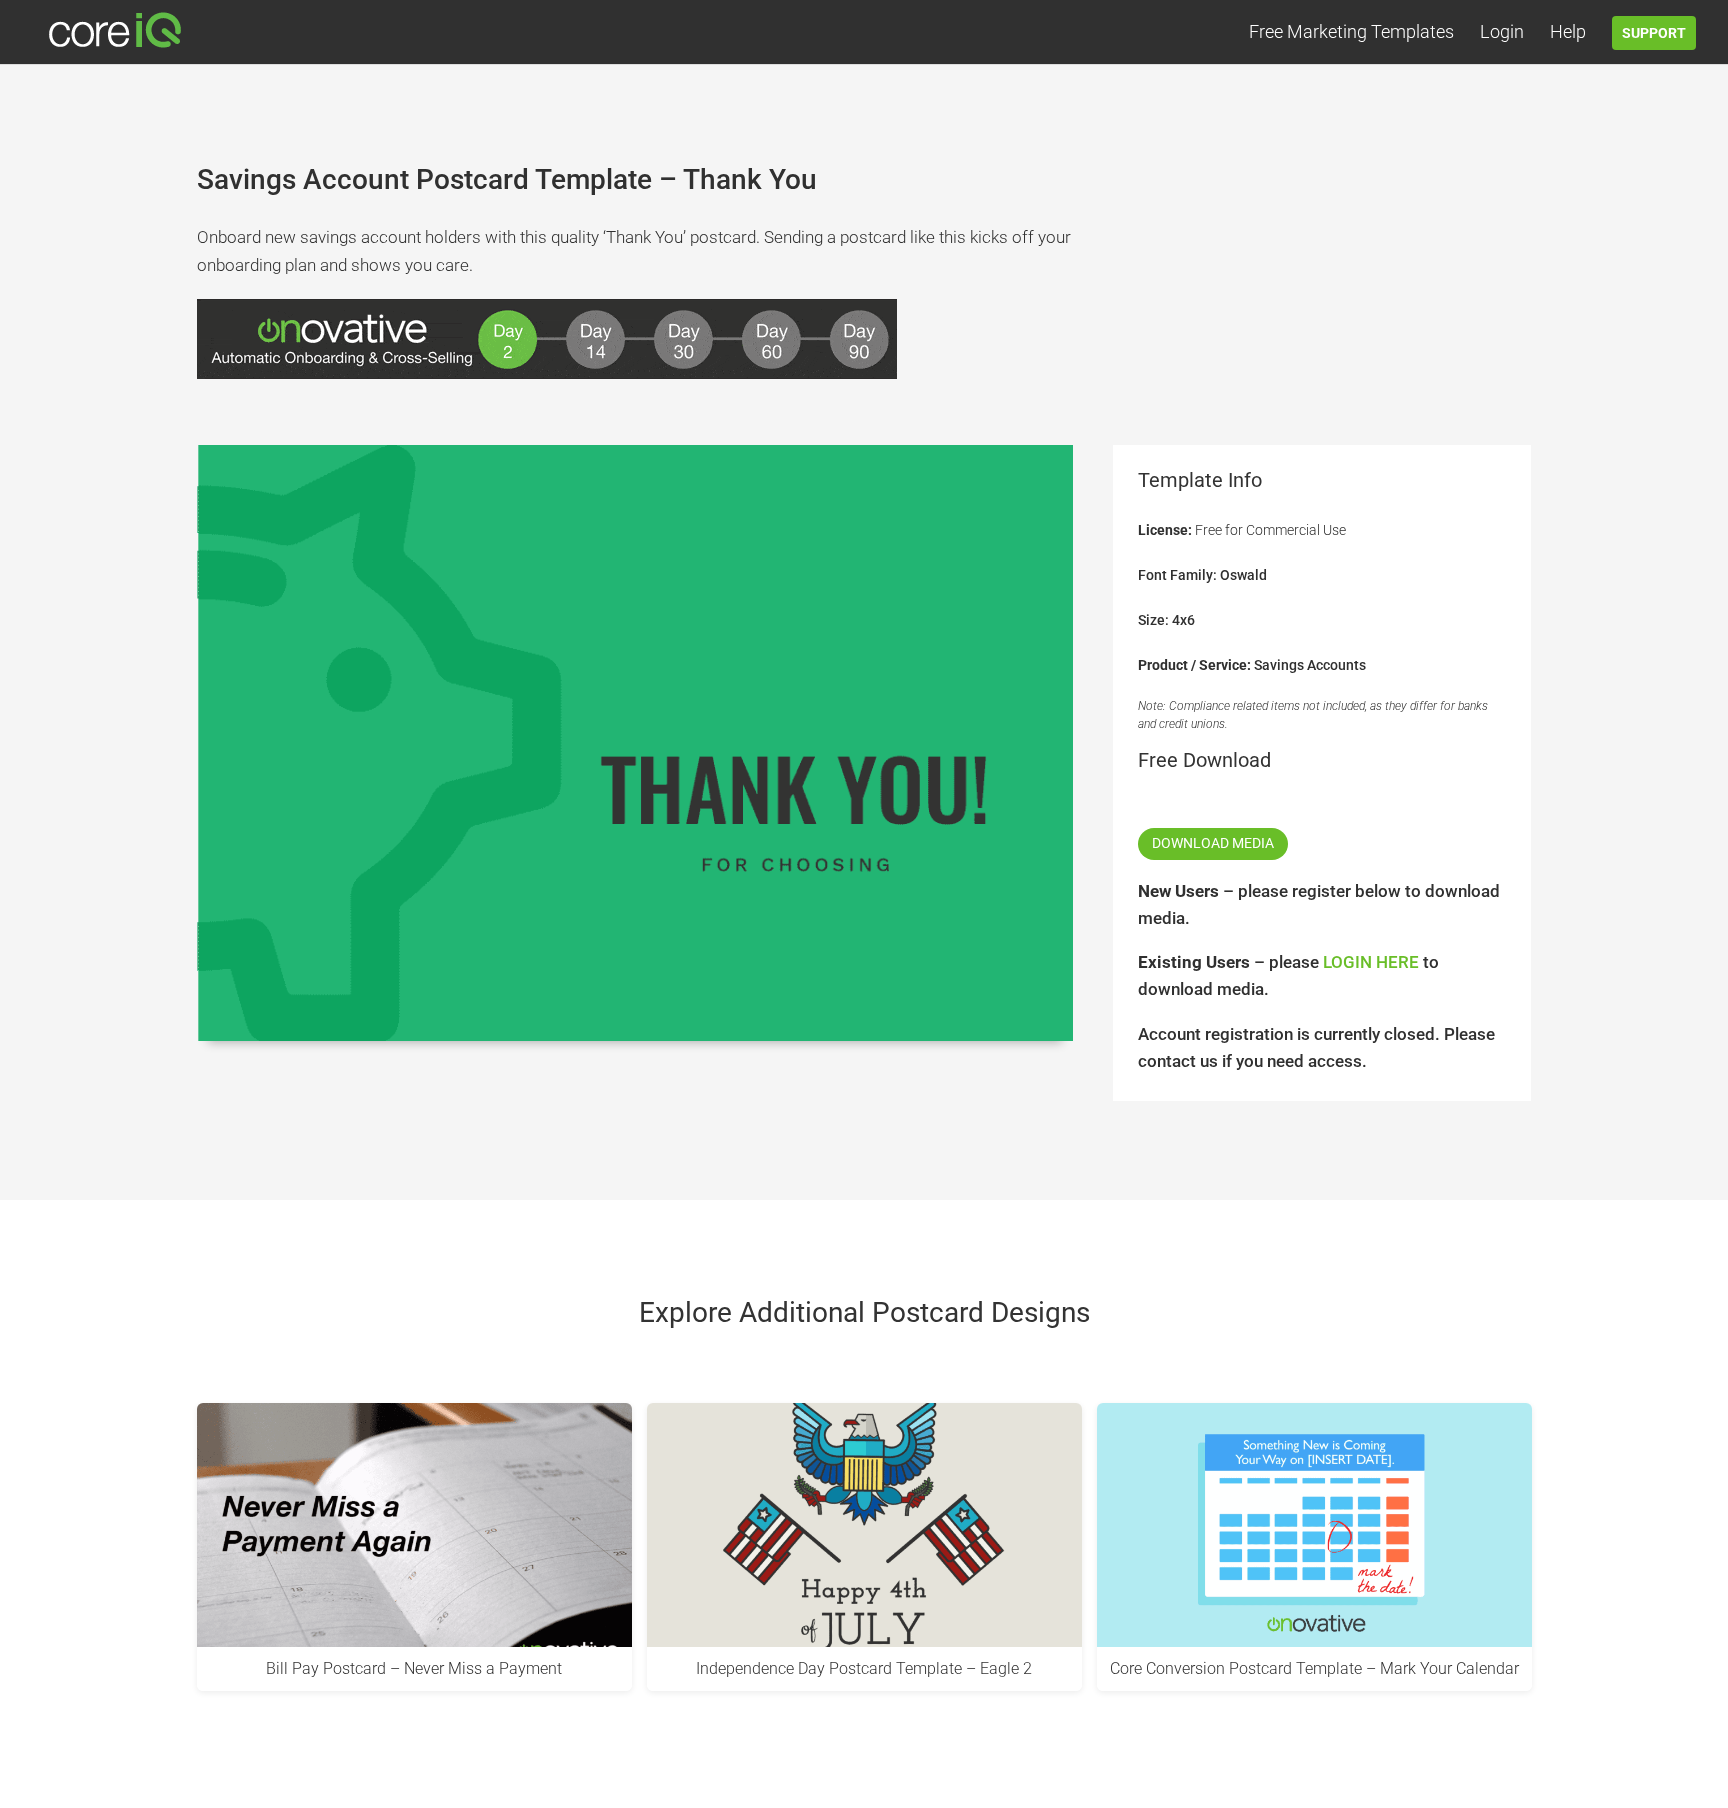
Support (1654, 33)
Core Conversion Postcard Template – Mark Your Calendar (1314, 1668)
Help (1568, 33)
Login (1502, 33)
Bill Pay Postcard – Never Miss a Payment (414, 1668)
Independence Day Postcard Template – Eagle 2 (864, 1668)
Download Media (1213, 843)
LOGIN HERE (1371, 962)
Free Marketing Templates (1351, 33)
